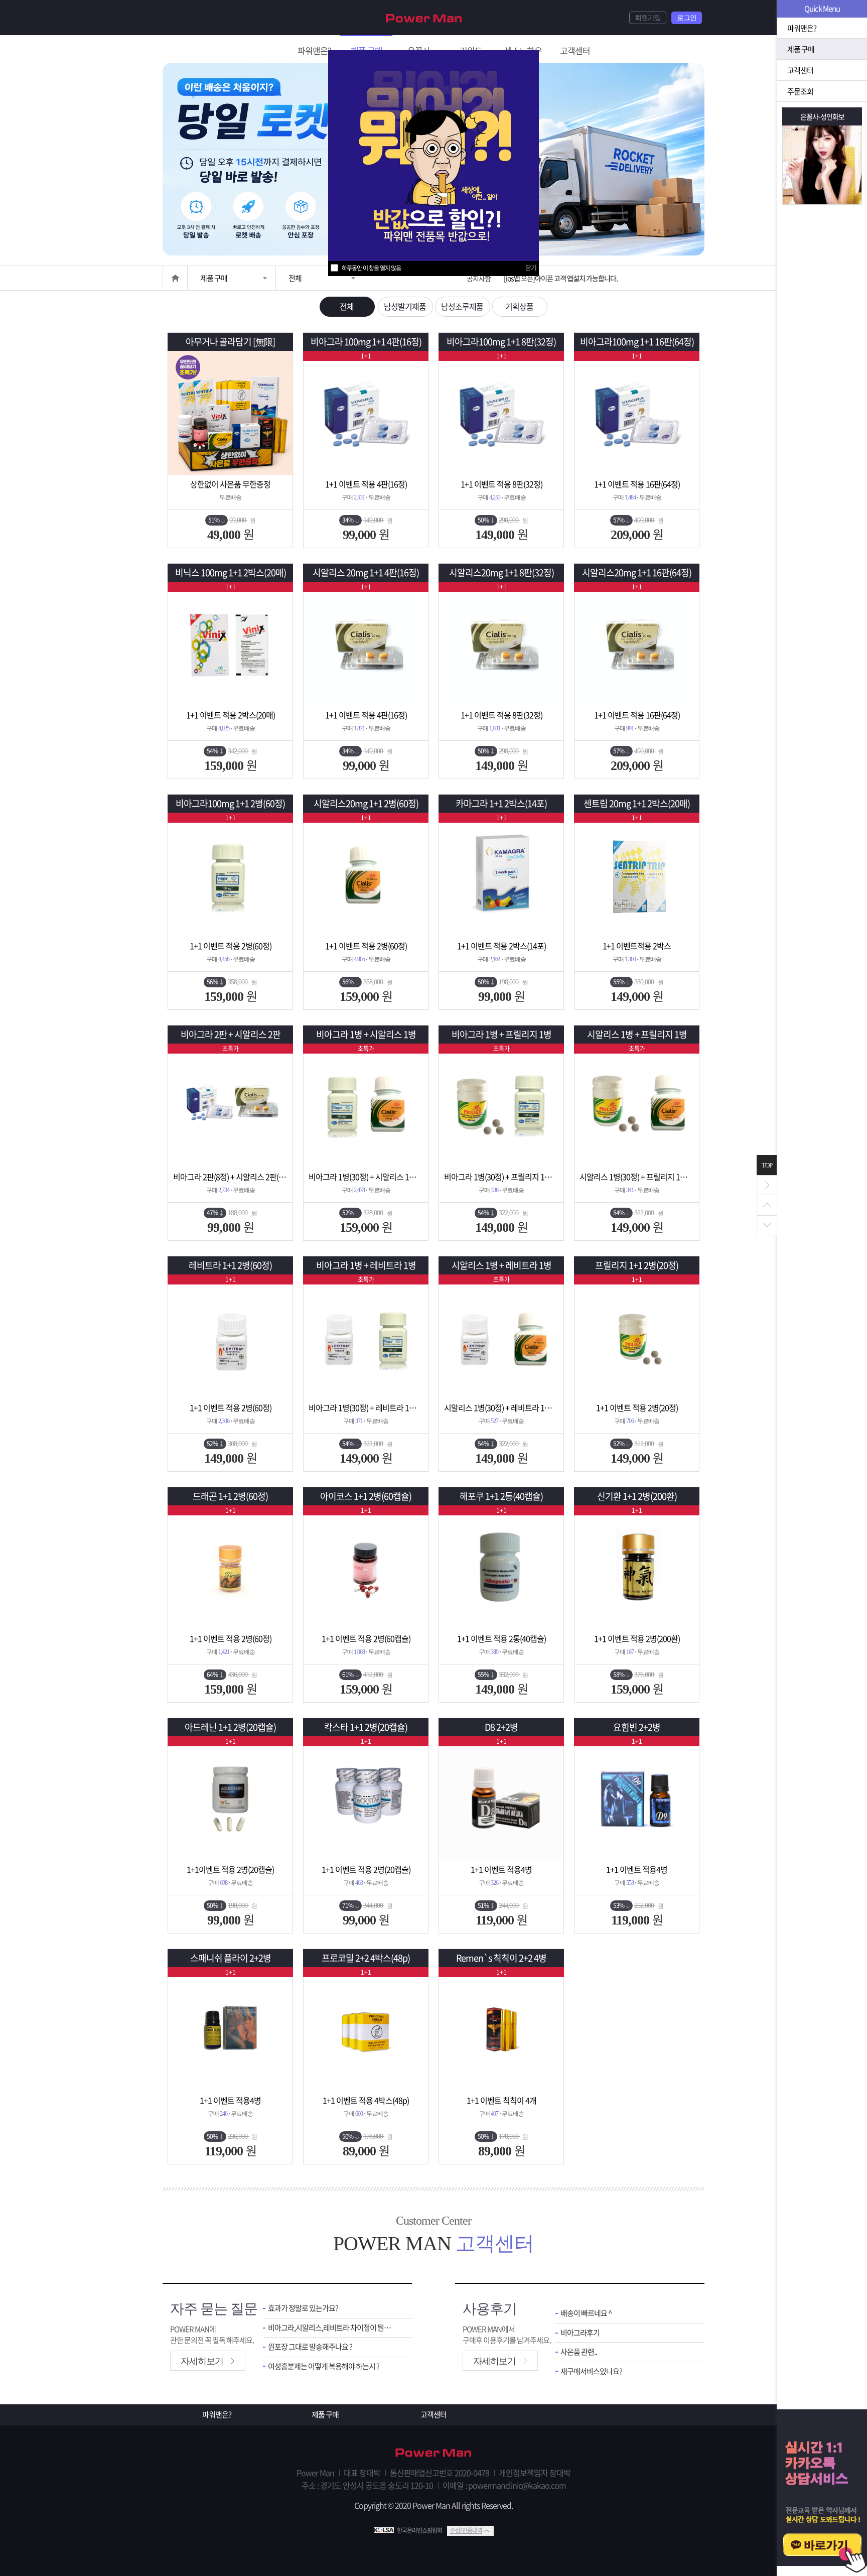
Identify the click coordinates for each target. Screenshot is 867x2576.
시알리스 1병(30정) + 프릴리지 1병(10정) (637, 1177)
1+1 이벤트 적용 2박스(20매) (231, 715)
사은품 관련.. (579, 2352)
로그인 (687, 18)
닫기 (531, 267)
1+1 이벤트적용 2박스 (637, 946)
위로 (767, 1205)
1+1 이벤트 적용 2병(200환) (637, 1638)
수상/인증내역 (466, 2530)
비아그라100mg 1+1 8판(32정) (501, 342)
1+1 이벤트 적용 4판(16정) (366, 484)
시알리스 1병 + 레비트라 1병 (501, 1265)
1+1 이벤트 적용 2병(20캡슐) (366, 1869)
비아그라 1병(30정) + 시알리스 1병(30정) (366, 1177)
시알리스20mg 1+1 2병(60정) (366, 803)
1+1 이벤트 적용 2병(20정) (637, 1407)
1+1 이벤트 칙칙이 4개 (501, 2100)
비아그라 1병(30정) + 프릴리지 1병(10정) (501, 1177)
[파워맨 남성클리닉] (434, 2454)
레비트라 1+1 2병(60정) (230, 1265)
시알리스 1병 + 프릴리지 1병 (637, 1034)
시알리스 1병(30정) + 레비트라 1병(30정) (501, 1407)
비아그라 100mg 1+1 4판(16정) (366, 342)
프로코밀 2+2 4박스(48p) (366, 1958)
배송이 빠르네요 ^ (586, 2313)
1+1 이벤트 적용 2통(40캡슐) (501, 1638)
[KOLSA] (385, 2530)
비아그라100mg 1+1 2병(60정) (230, 803)
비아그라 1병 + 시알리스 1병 (366, 1034)
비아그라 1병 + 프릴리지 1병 (501, 1034)
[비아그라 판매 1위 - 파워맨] (424, 17)
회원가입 (648, 18)
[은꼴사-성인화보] (822, 165)
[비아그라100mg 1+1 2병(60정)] (230, 875)
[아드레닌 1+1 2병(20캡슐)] (230, 1798)
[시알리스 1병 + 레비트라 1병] (501, 1337)
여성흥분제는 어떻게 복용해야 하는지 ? (324, 2366)
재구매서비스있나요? (591, 2371)
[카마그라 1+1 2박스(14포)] (501, 875)
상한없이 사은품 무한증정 (230, 484)
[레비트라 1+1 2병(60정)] (230, 1337)
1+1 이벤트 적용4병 (501, 1869)
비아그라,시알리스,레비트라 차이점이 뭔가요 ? (332, 2328)
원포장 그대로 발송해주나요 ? (310, 2347)
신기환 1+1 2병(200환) (637, 1496)
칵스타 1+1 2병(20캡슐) (366, 1727)
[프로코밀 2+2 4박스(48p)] (366, 2029)
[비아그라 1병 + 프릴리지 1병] (501, 1106)
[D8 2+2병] (501, 1798)
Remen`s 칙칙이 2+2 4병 (501, 1958)
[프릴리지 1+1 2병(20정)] (637, 1337)
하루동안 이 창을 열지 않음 (371, 268)
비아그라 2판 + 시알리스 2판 (231, 1034)
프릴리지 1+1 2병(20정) (637, 1265)
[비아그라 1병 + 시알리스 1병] (366, 1106)
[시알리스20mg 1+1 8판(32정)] (501, 644)
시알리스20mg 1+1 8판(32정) (501, 572)
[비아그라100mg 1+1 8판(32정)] (501, 413)
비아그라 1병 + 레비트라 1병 (366, 1265)
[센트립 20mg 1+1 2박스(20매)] (637, 875)
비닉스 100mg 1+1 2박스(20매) (231, 572)
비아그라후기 (580, 2333)
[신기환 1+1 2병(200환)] (637, 1568)
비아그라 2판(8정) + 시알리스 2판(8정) (230, 1177)
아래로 (767, 1225)
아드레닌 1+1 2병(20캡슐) (230, 1727)
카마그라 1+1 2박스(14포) (501, 803)
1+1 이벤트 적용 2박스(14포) (501, 946)
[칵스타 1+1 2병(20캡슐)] (366, 1798)
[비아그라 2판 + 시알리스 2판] (230, 1106)
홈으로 (175, 278)
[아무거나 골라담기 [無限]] (230, 413)
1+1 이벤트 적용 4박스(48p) (366, 2100)
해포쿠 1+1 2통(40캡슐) (501, 1496)
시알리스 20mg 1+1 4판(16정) (366, 572)
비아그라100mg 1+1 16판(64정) (637, 342)
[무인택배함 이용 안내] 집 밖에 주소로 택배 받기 (566, 278)
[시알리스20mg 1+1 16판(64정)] (637, 644)
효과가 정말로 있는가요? (303, 2308)
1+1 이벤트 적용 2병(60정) (231, 946)
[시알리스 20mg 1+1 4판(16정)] (366, 644)
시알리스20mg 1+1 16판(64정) (637, 572)
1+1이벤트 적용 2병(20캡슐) (230, 1869)
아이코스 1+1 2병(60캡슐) (366, 1496)
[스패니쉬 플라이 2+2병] (230, 2029)
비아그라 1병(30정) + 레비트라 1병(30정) (366, 1407)
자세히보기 (202, 2361)
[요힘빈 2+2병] (637, 1798)
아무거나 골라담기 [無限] (230, 342)
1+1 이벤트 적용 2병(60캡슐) (366, 1638)
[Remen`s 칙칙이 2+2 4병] (501, 2029)
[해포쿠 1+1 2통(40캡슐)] (501, 1568)
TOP (767, 1165)
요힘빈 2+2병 (637, 1727)
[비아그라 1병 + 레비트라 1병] (366, 1337)
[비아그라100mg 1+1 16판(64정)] (637, 413)
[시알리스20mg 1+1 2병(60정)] (366, 875)
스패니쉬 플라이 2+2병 (231, 1958)
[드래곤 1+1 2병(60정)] (230, 1568)
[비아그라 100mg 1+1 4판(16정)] (366, 413)
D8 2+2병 (501, 1727)
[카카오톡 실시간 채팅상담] (822, 2493)
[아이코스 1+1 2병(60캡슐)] (366, 1568)
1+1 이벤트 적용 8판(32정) (501, 484)
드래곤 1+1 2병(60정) (230, 1496)
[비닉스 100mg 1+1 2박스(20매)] (230, 644)
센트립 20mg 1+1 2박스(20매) (637, 803)
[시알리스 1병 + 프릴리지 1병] (637, 1106)
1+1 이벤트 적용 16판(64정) (637, 484)
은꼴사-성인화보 (822, 116)
